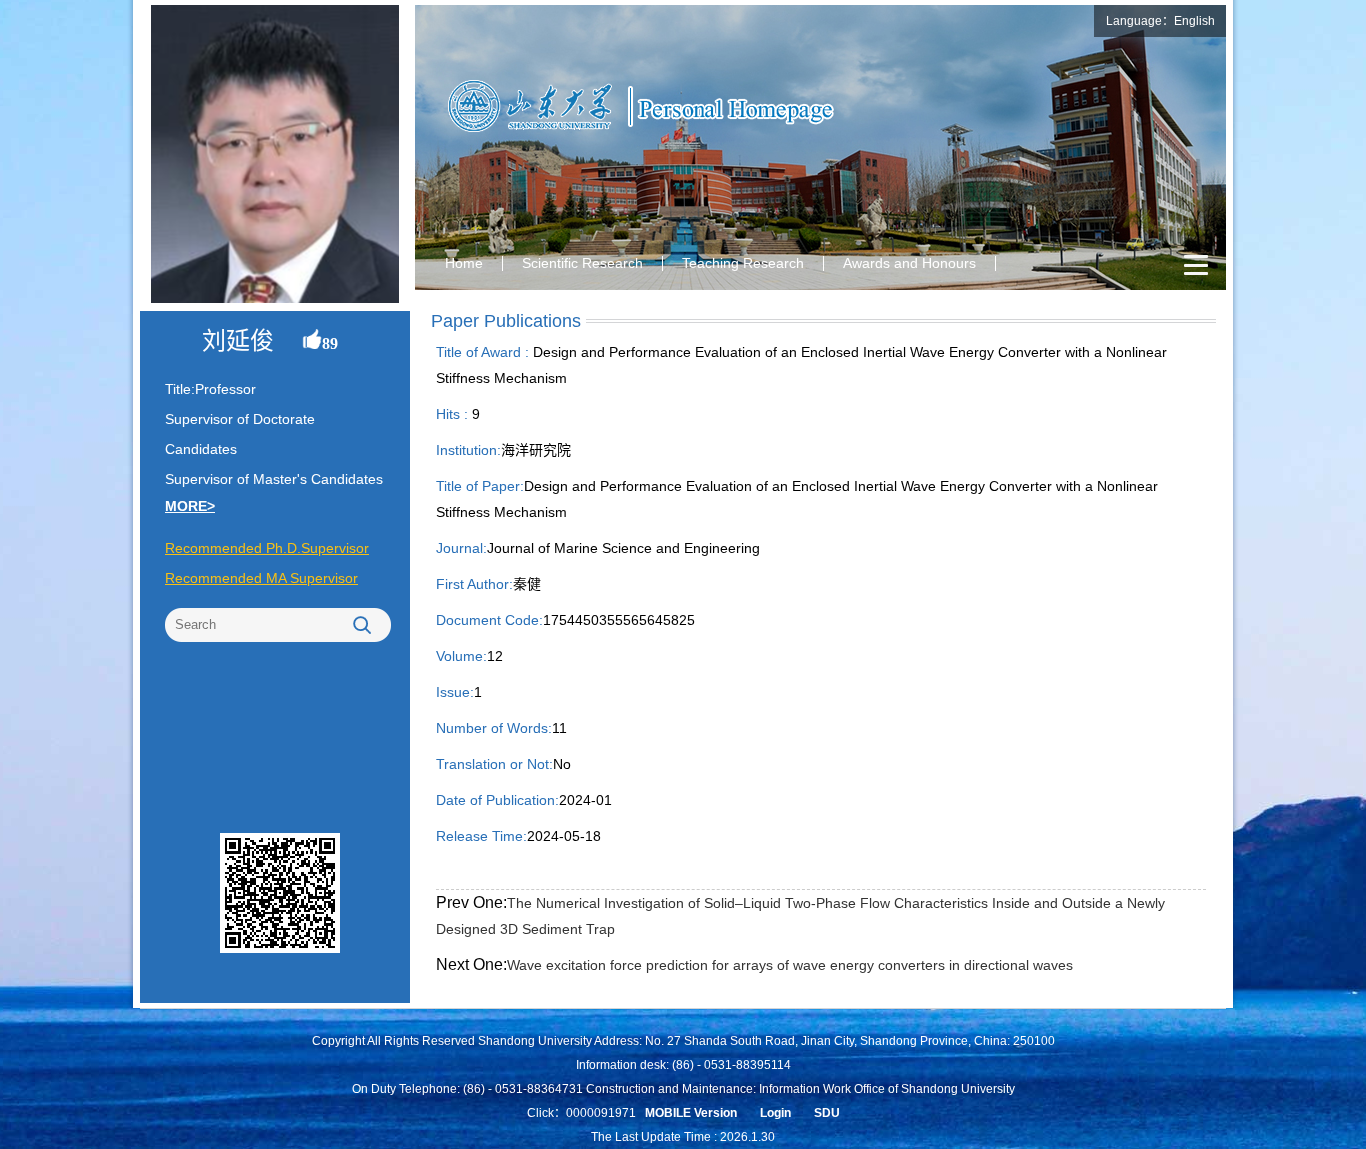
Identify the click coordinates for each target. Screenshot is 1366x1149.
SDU (827, 1113)
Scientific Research (582, 263)
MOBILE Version (691, 1113)
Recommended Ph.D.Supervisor (267, 548)
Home (464, 263)
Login (775, 1113)
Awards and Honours (909, 263)
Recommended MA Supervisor (261, 578)
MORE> (190, 506)
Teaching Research (743, 263)
